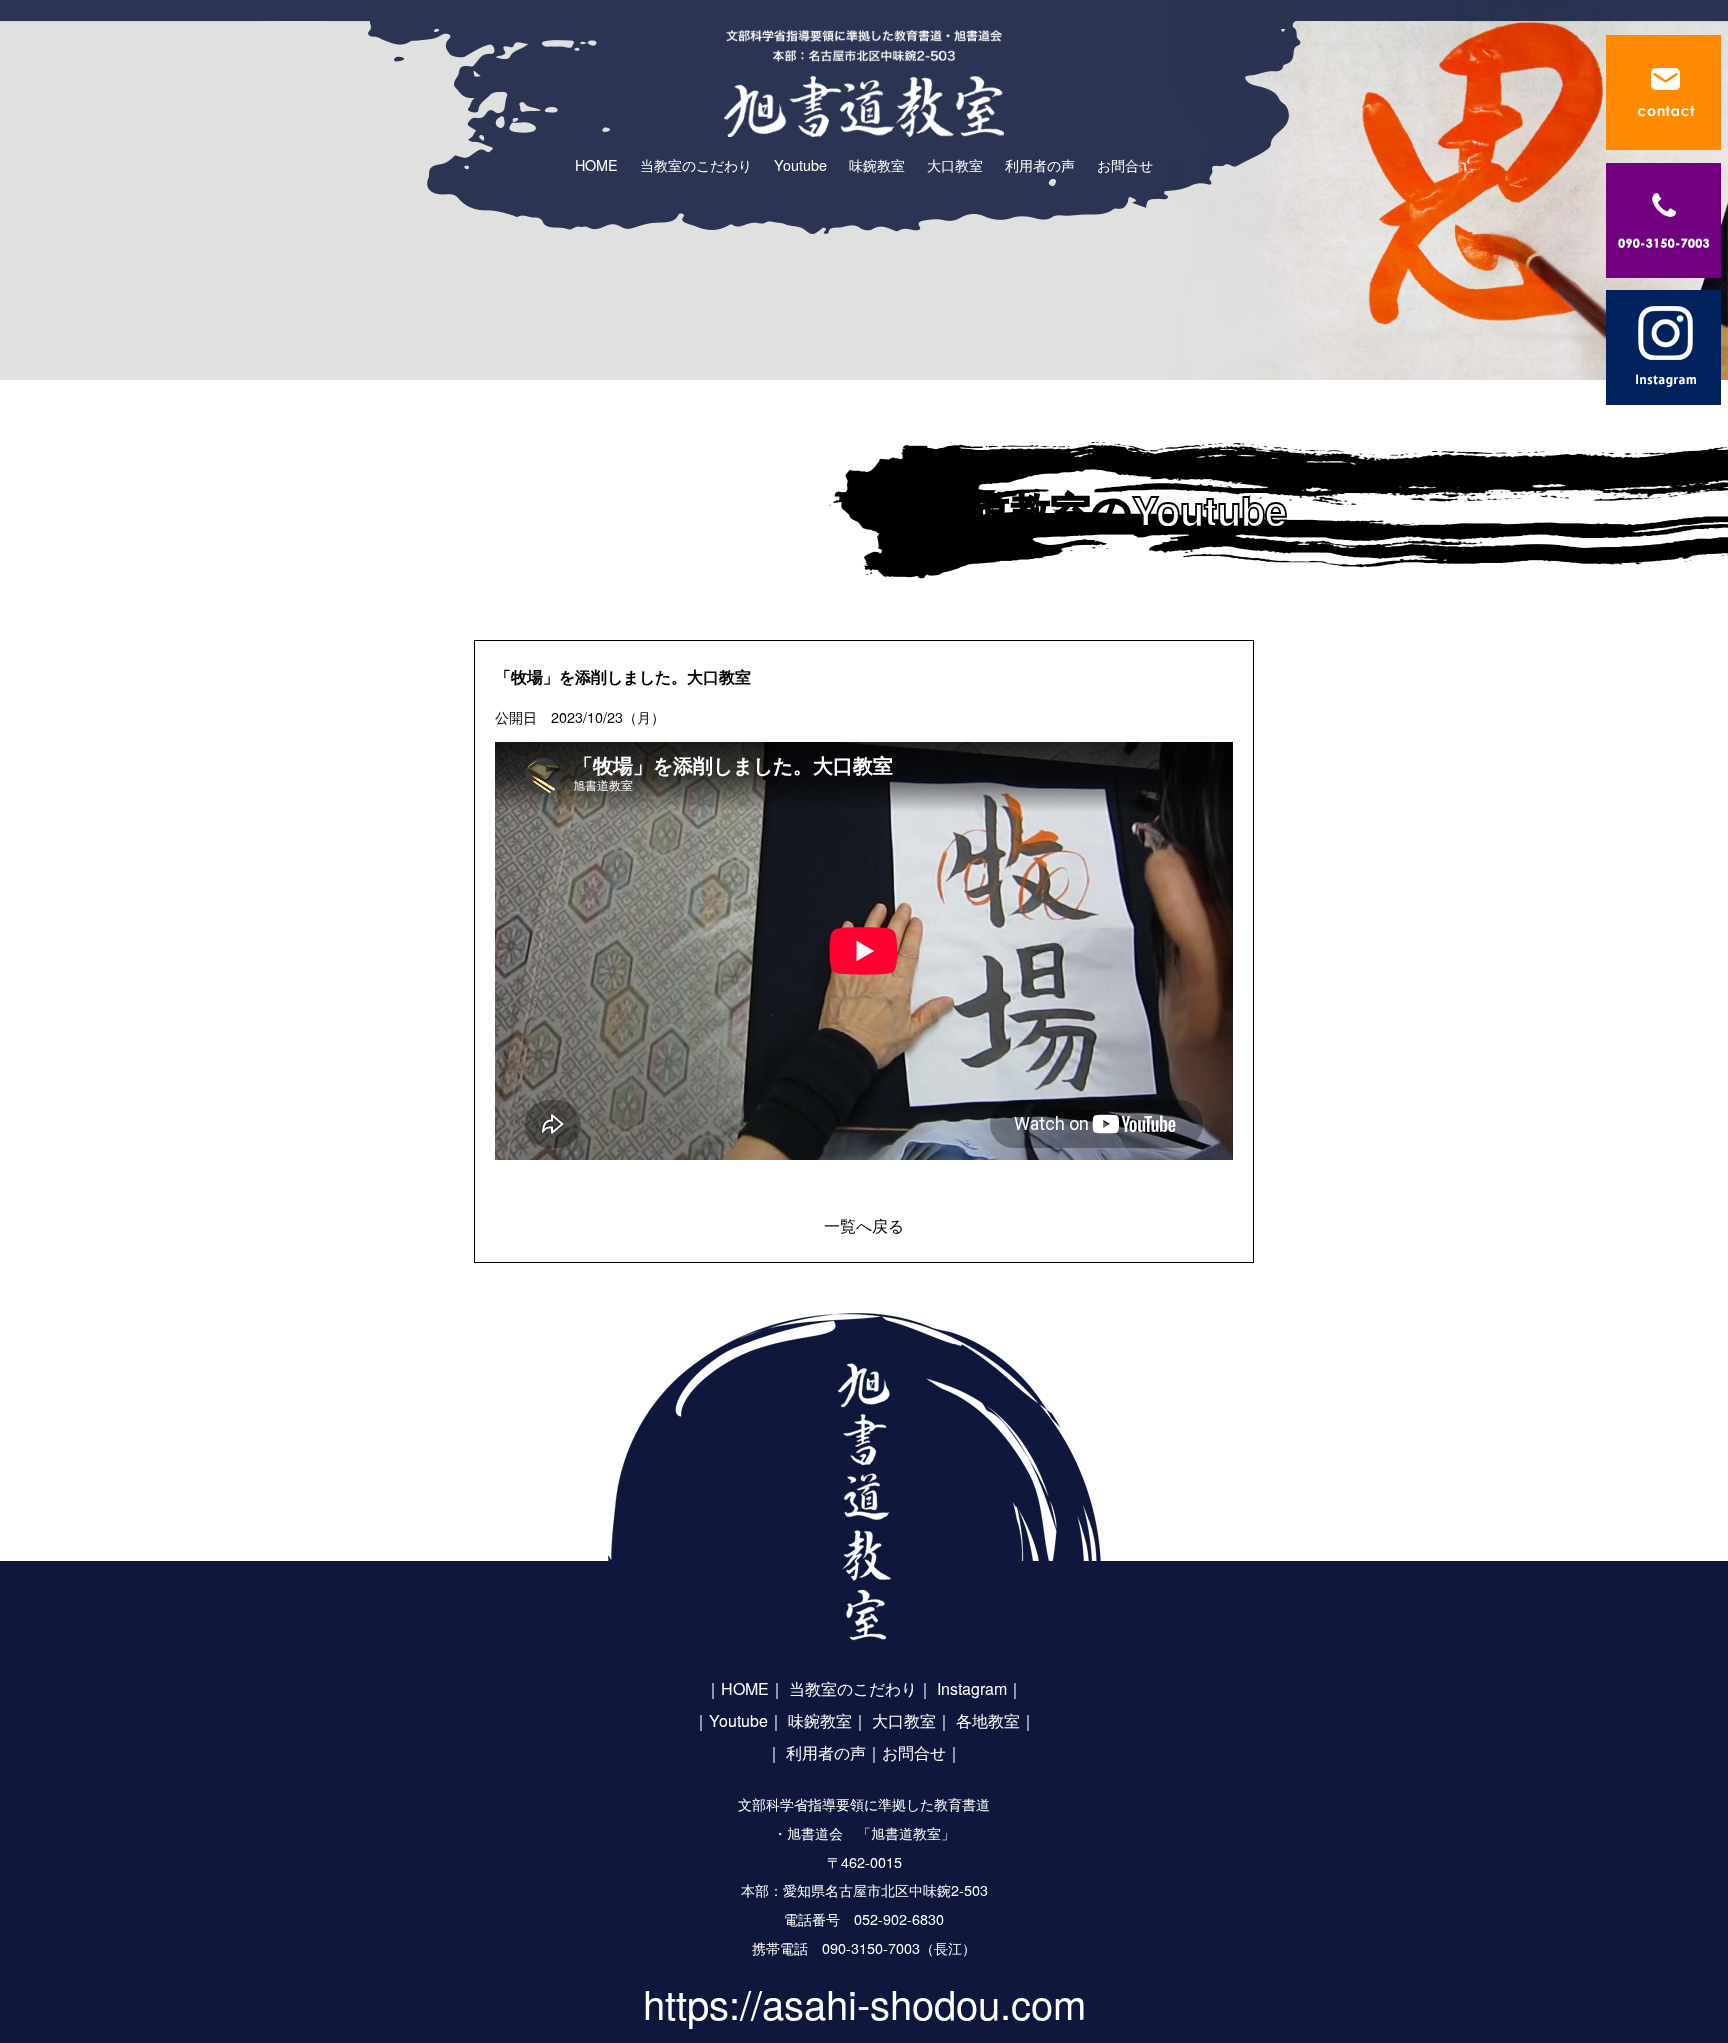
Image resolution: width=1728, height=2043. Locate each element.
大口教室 (904, 1720)
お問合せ (914, 1752)
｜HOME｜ (745, 1688)
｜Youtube (730, 1720)
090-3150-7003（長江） (899, 1947)
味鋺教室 (820, 1720)
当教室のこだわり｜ (861, 1688)
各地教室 (988, 1720)
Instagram (972, 1688)
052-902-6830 (899, 1918)
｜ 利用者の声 (816, 1752)
